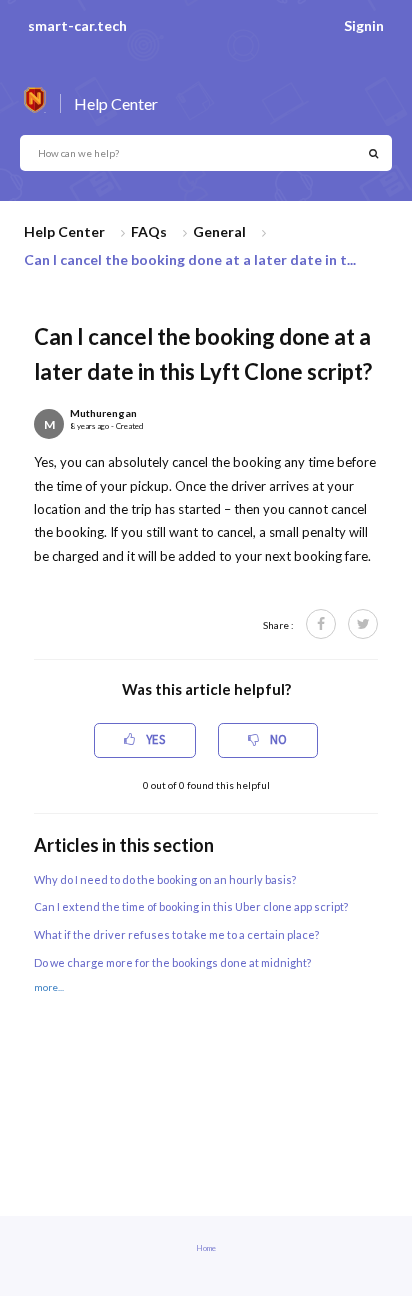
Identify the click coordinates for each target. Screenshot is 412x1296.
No (277, 739)
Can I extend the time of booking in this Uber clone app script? (191, 906)
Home (206, 1248)
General (219, 232)
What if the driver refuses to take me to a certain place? (176, 934)
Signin (364, 25)
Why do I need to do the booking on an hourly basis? (165, 879)
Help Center (64, 232)
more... (49, 987)
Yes (154, 739)
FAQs (149, 232)
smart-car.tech (77, 25)
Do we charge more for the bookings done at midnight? (172, 962)
